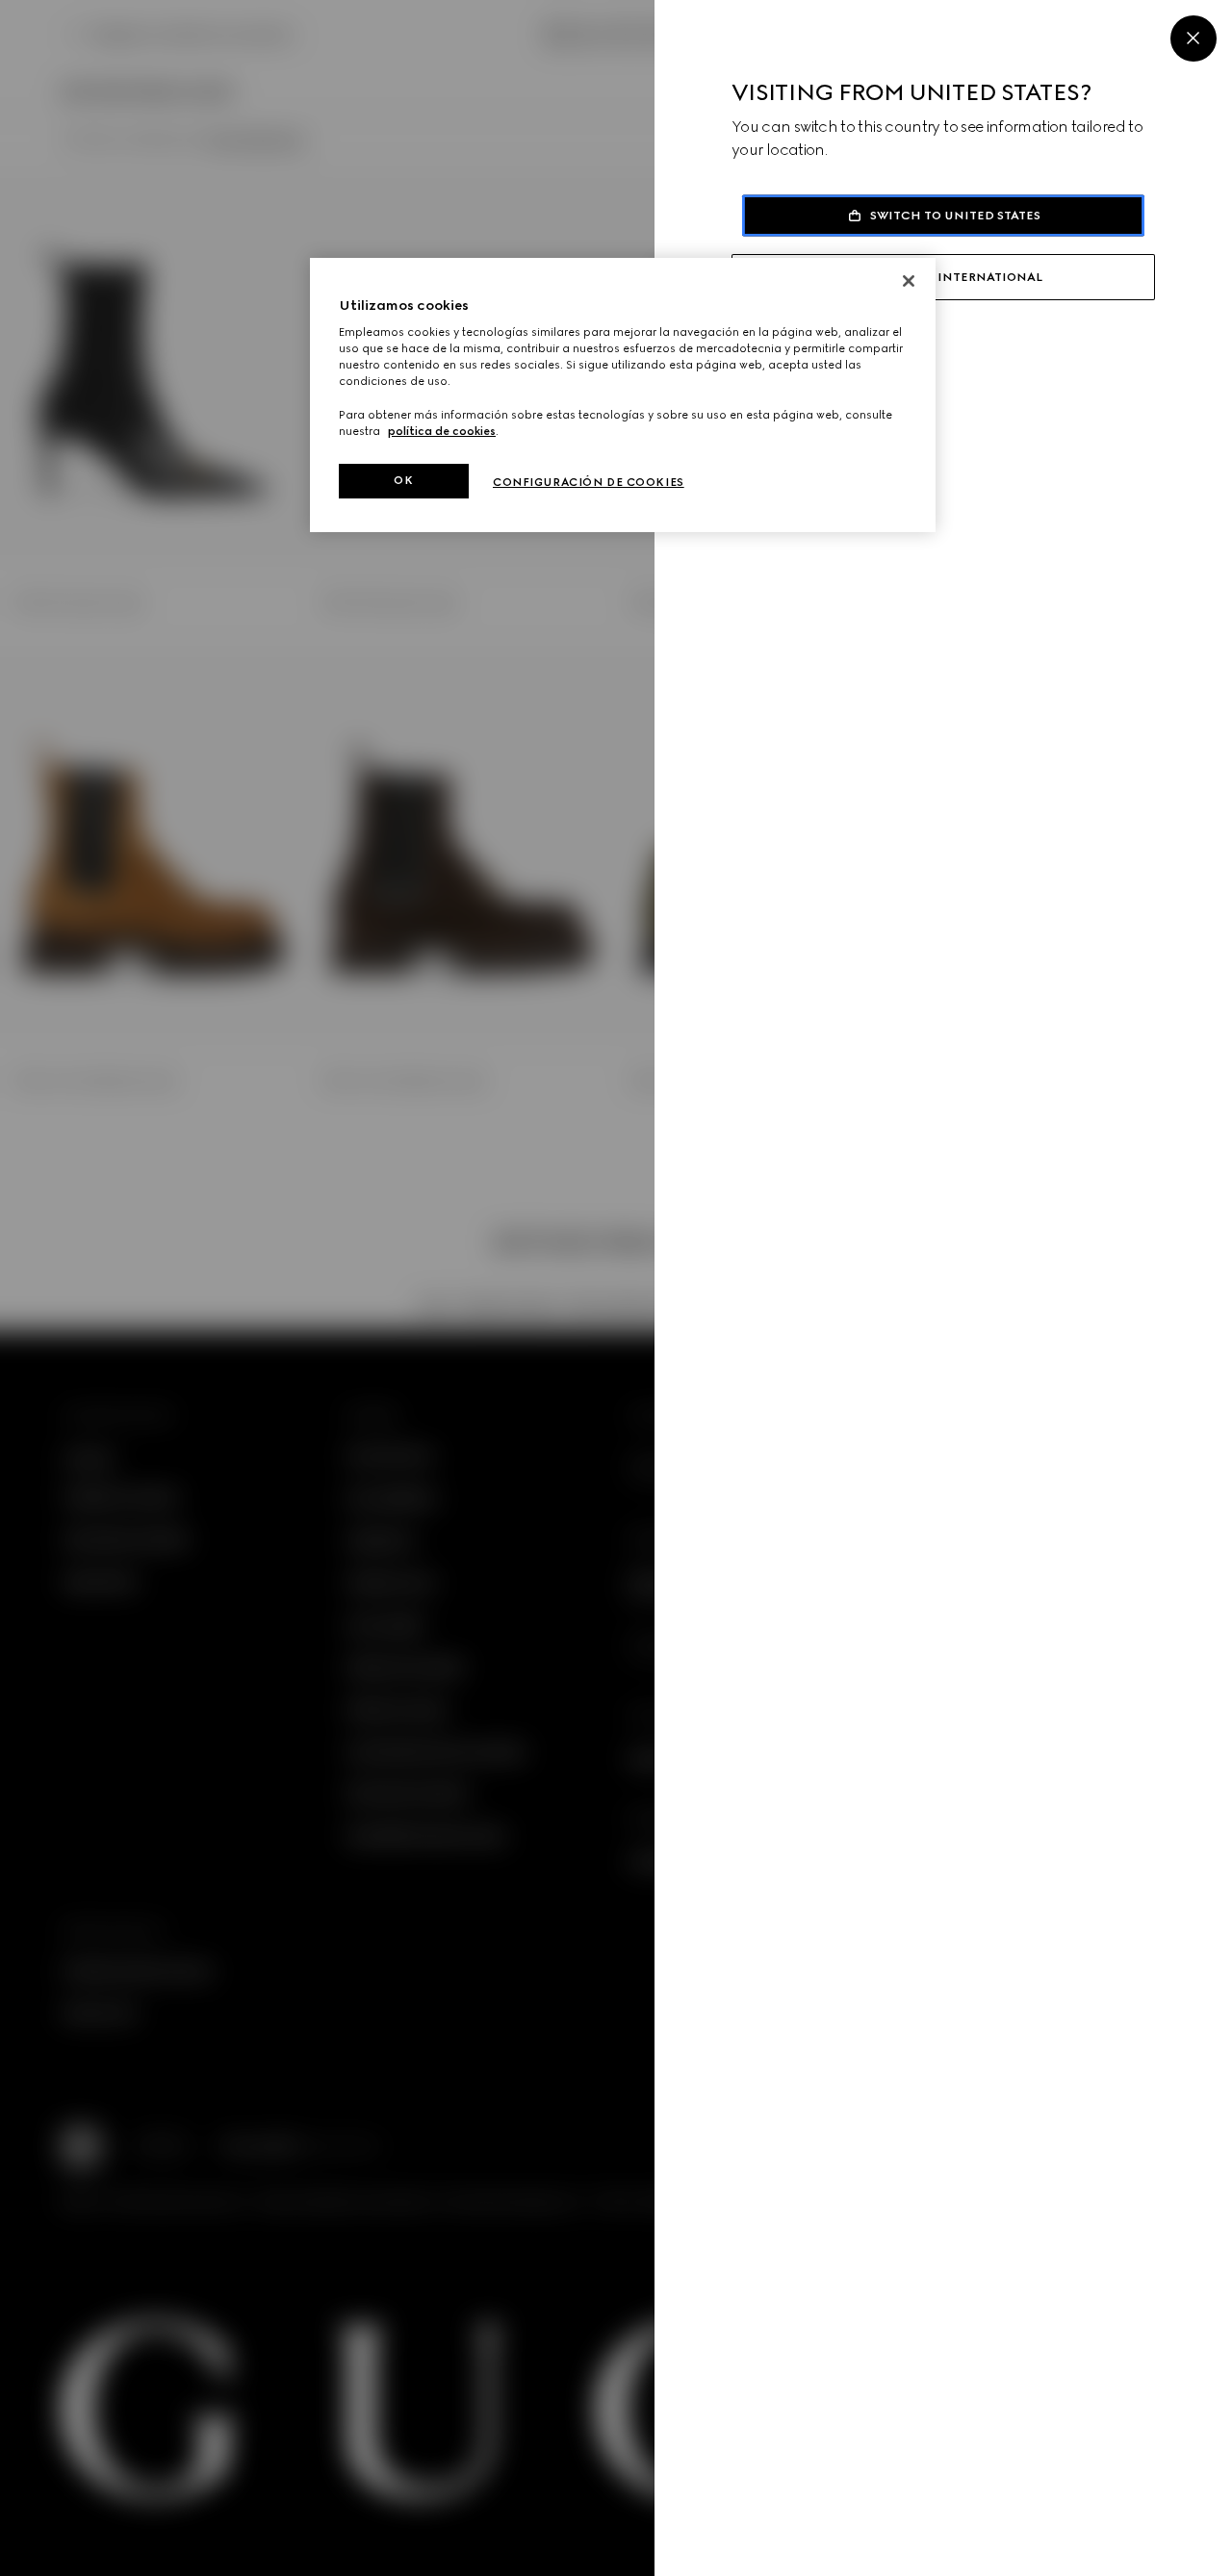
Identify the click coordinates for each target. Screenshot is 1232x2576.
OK (403, 480)
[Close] (1193, 38)
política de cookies (442, 431)
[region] (623, 395)
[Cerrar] (909, 281)
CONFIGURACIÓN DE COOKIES (589, 482)
